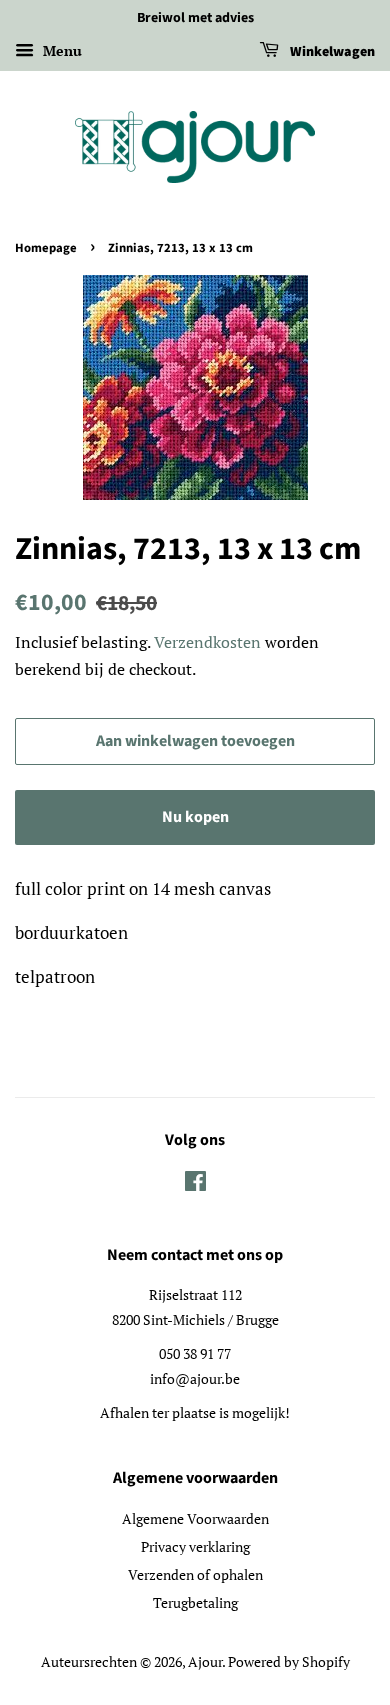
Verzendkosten (207, 642)
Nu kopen (195, 817)
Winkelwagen (331, 52)
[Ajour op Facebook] (195, 1184)
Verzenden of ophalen (195, 1574)
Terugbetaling (195, 1602)
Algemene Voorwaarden (195, 1518)
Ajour (205, 1661)
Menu (60, 50)
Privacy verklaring (195, 1546)
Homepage (46, 248)
